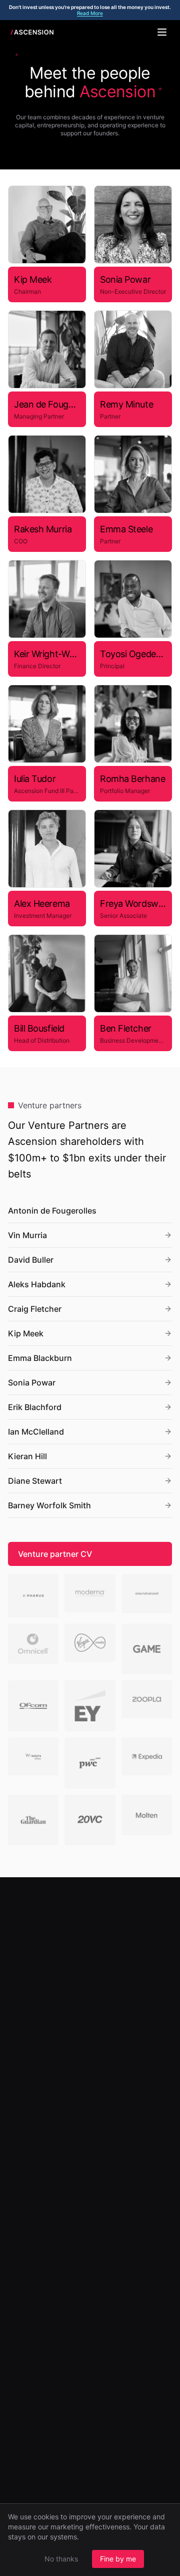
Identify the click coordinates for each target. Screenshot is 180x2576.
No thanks (61, 2559)
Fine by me (118, 2559)
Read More (90, 13)
